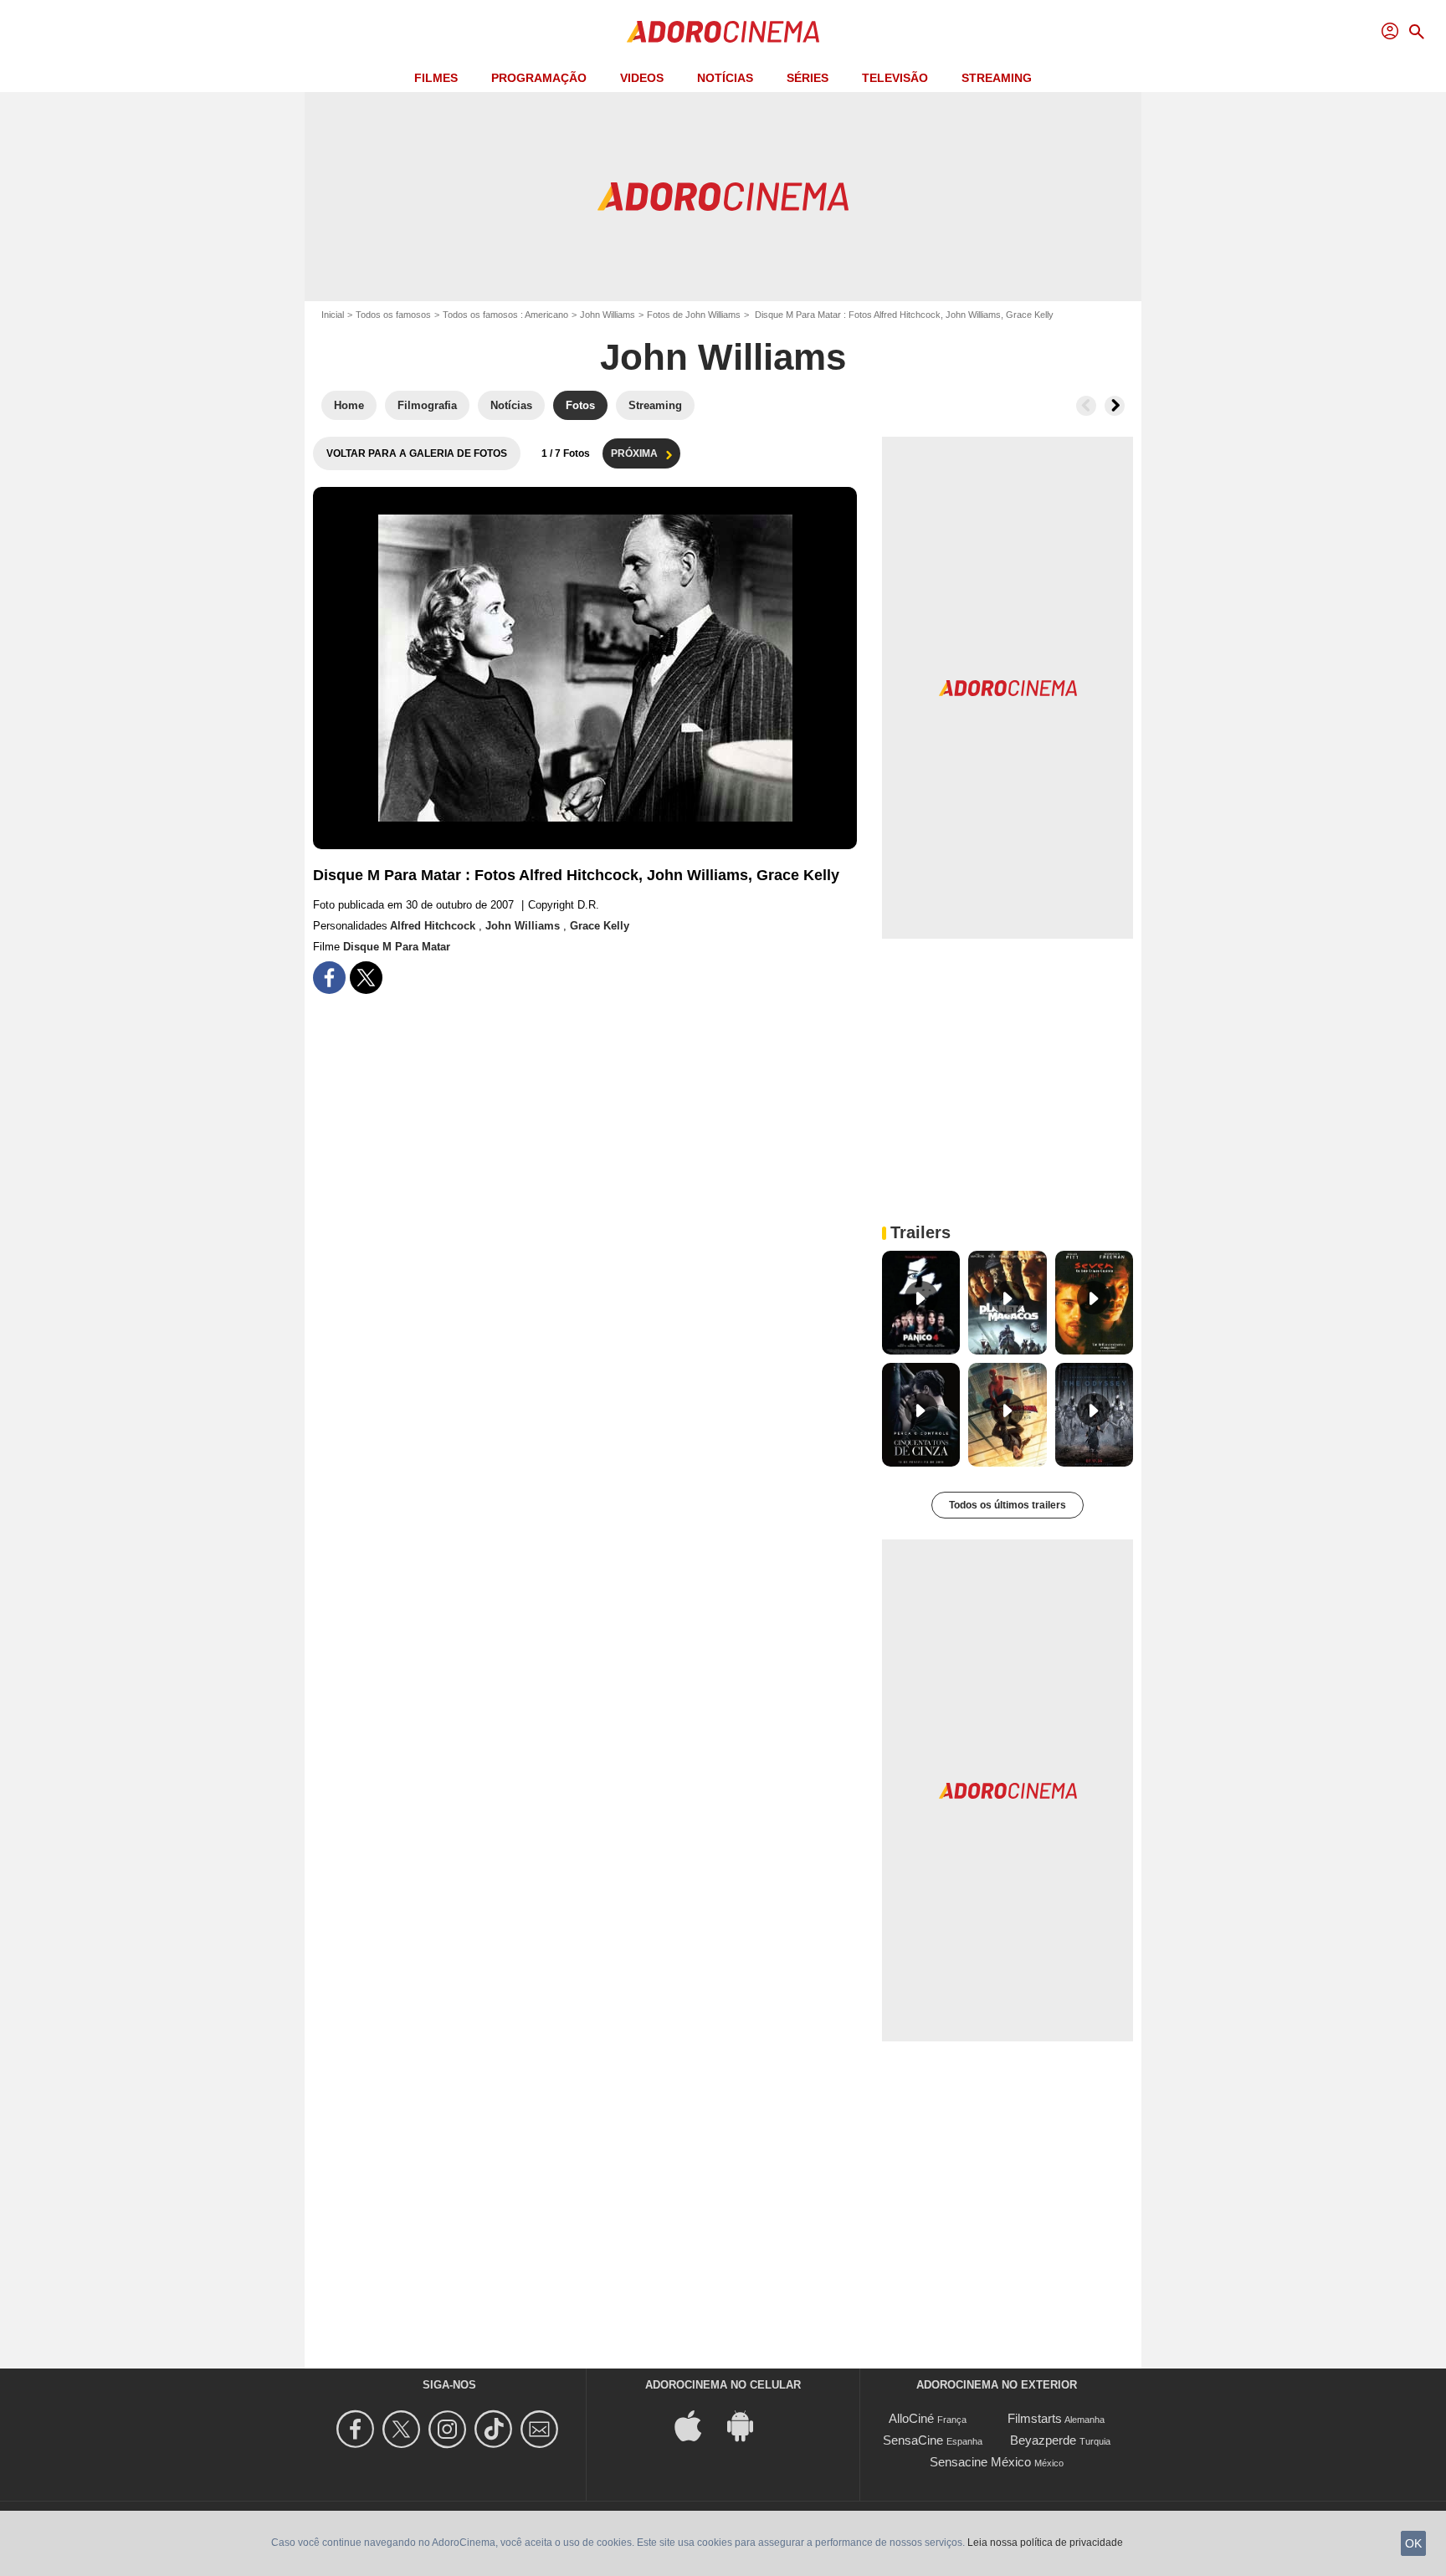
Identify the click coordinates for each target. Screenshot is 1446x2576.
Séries (808, 78)
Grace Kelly (600, 926)
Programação (539, 78)
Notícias (725, 78)
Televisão (895, 78)
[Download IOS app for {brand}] (697, 2425)
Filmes (436, 78)
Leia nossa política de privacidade (1045, 2543)
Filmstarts (1035, 2418)
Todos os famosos (393, 315)
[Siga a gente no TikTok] (496, 2429)
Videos (642, 78)
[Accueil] (723, 32)
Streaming (997, 78)
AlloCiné (911, 2418)
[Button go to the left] (1086, 406)
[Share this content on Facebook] (329, 978)
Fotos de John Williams (694, 315)
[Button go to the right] (1115, 406)
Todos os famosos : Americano (505, 315)
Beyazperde (1043, 2440)
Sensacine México (980, 2462)
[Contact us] (542, 2429)
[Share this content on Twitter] (366, 978)
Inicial (333, 315)
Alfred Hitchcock (434, 926)
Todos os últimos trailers (1008, 1505)
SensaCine (913, 2440)
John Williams (608, 315)
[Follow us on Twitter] (404, 2429)
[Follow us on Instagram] (450, 2429)
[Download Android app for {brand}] (749, 2425)
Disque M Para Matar (397, 947)
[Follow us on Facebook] (358, 2429)
